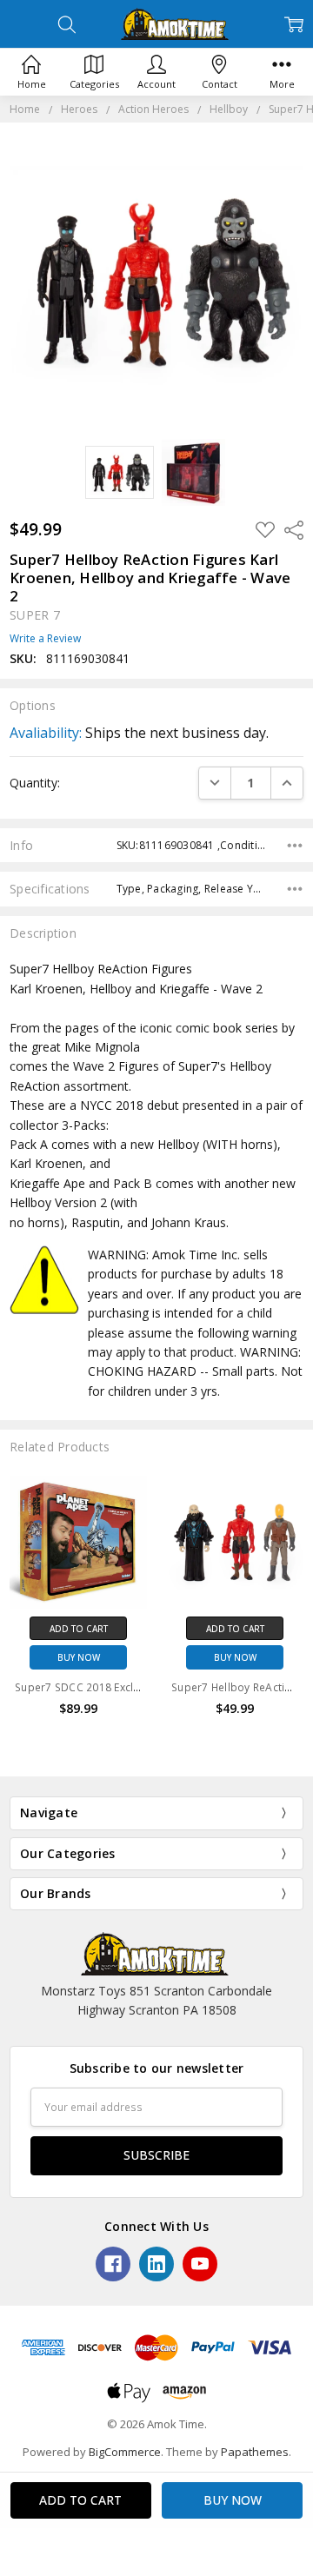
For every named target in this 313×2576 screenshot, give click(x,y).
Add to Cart (79, 1629)
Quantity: (35, 783)
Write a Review (45, 639)
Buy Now (79, 1657)
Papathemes (255, 2452)
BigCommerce (125, 2452)
